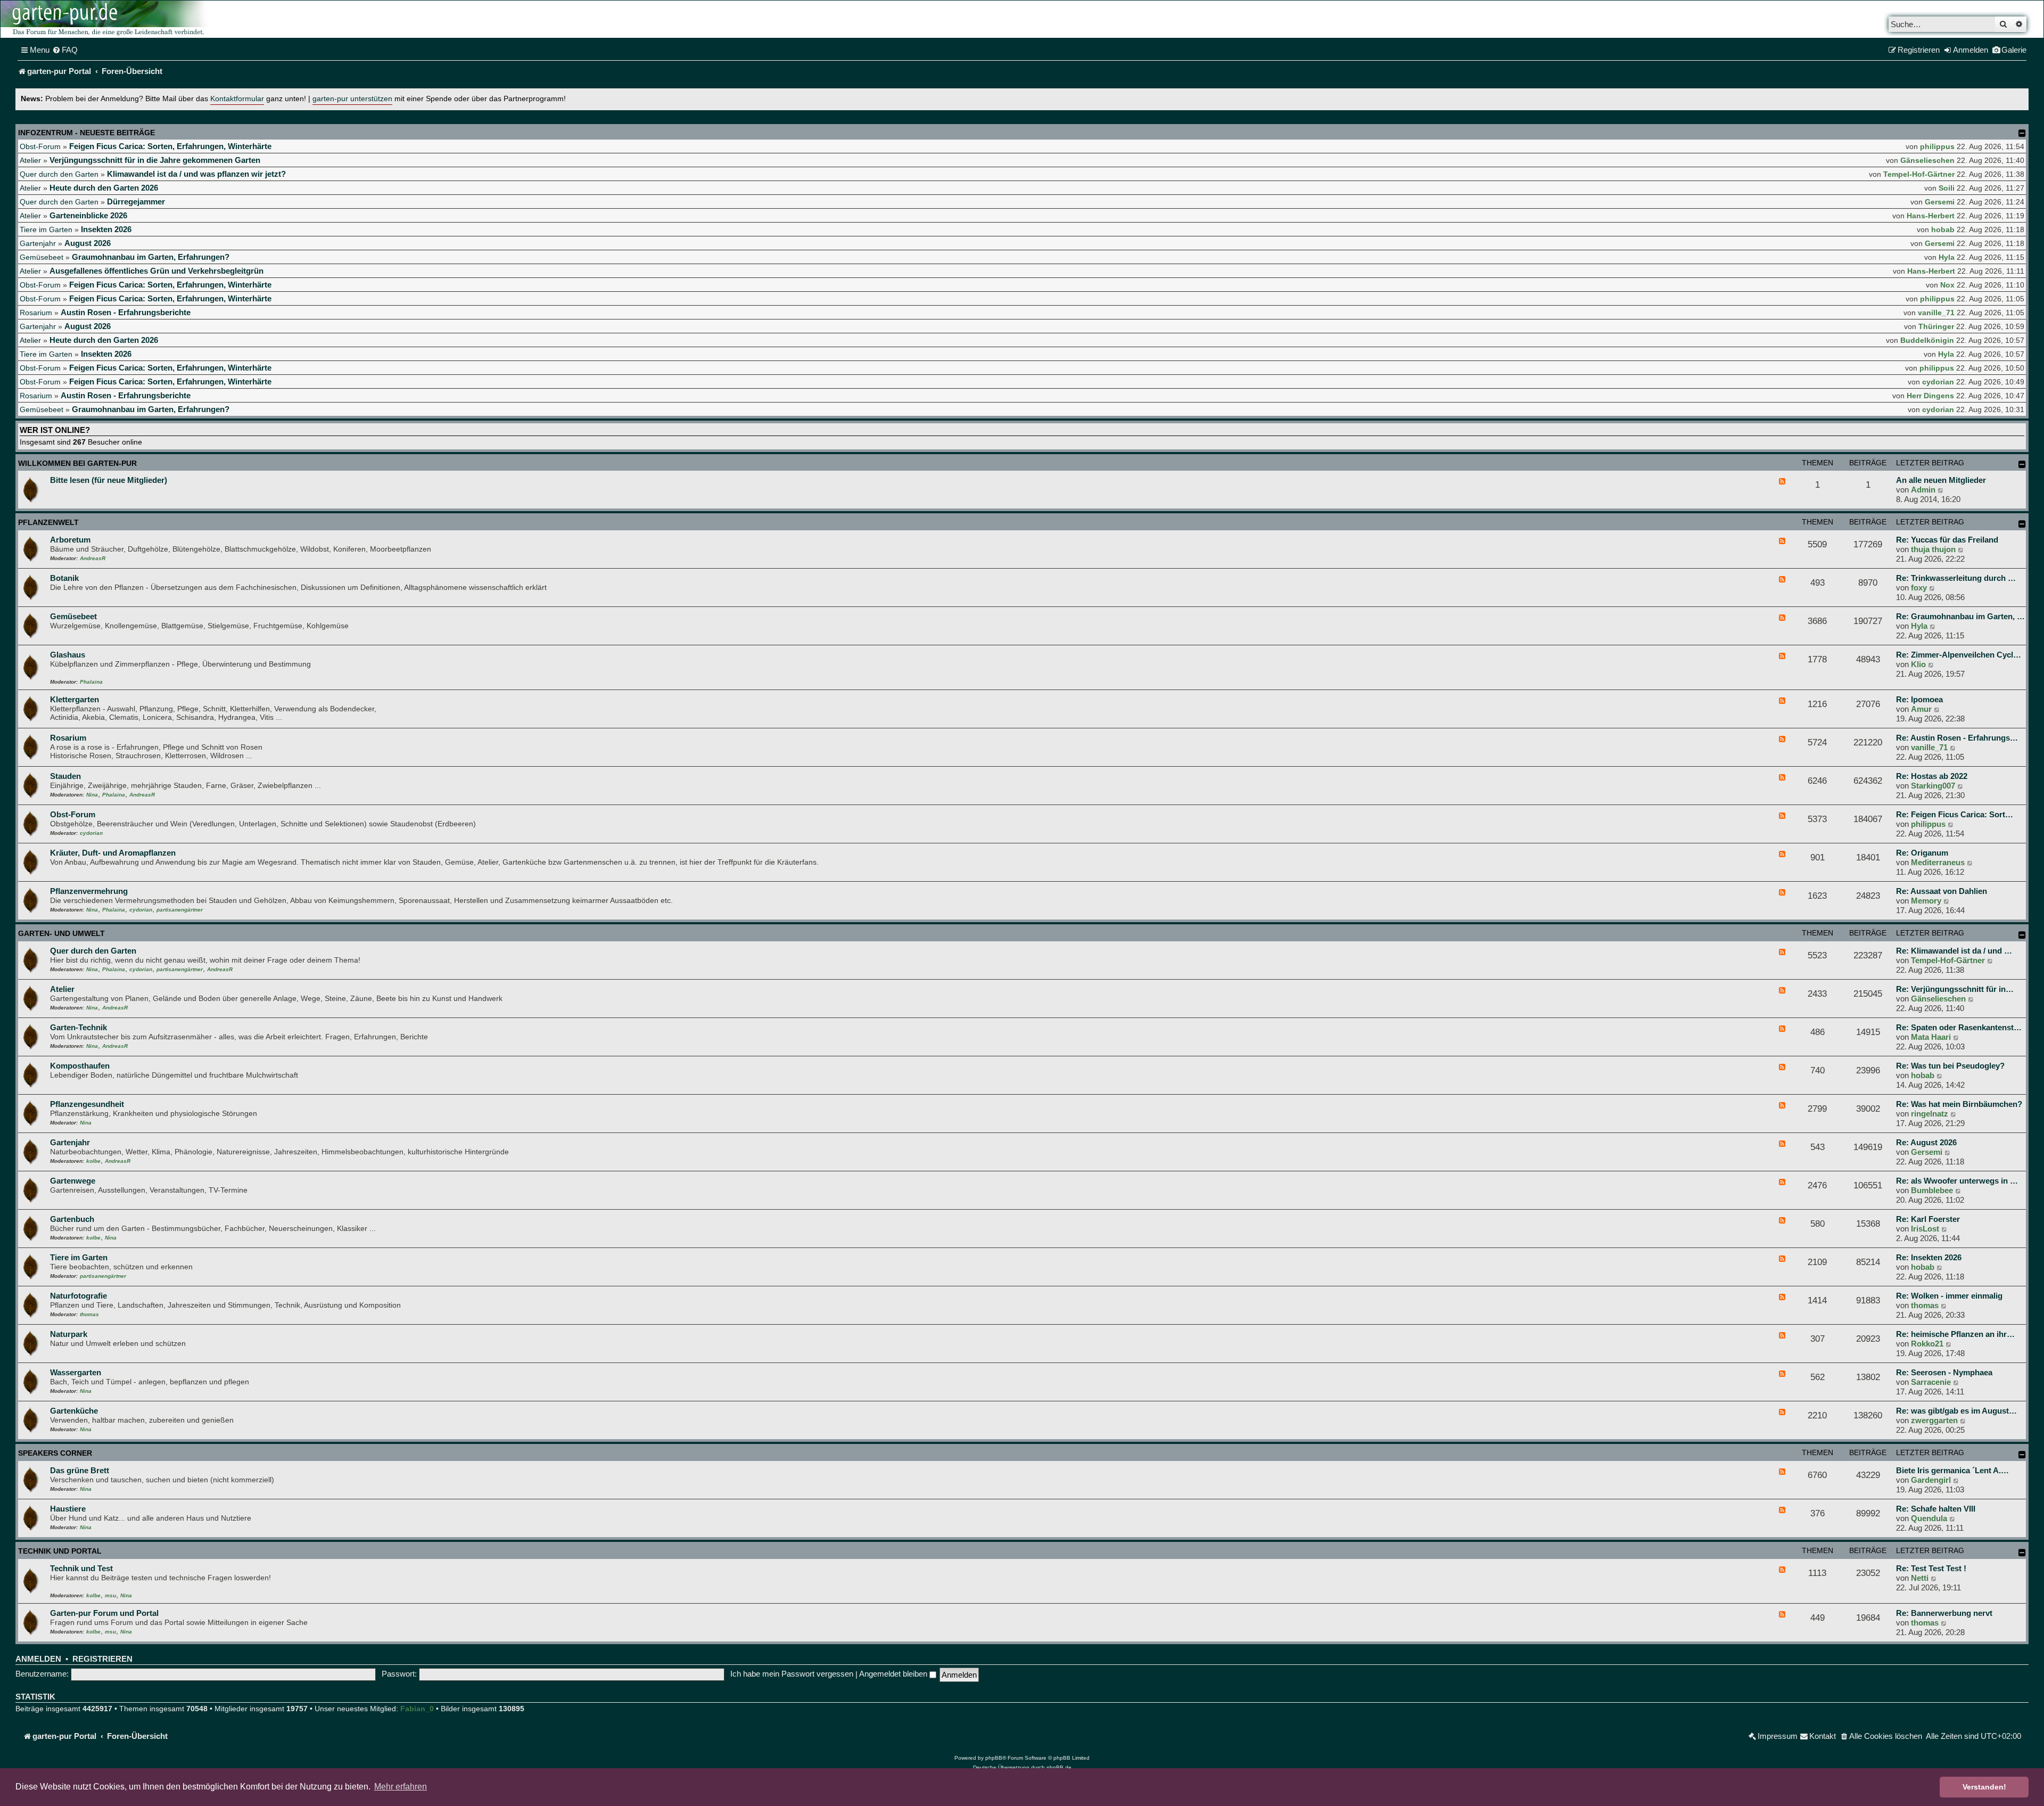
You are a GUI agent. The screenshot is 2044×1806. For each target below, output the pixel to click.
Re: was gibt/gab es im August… (1956, 1411)
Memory (1926, 901)
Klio (1918, 664)
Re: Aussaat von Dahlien (1942, 891)
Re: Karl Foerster (1928, 1219)
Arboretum (70, 540)
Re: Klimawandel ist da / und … (1954, 951)
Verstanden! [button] (1984, 1787)
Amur (1921, 709)
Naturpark (69, 1334)
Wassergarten (76, 1372)
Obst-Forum (40, 146)
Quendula (1929, 1518)
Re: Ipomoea (1919, 699)
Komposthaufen (80, 1066)
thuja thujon (1933, 549)
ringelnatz (1930, 1114)
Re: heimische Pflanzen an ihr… (1955, 1334)
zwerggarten (1934, 1420)
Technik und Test (81, 1568)
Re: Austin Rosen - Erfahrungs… (1957, 738)
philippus (1937, 146)
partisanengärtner (180, 910)
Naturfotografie (79, 1296)
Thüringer (1936, 326)
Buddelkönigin (1927, 340)
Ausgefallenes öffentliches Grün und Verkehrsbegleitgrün (156, 271)
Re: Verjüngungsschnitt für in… (1955, 989)
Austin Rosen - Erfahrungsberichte (126, 312)
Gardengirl (1931, 1480)
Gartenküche (74, 1411)
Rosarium (36, 313)
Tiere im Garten (46, 229)
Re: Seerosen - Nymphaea (1944, 1372)
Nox (1947, 285)
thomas (89, 1314)
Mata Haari (1931, 1037)
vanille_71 (1936, 313)
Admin (1923, 490)
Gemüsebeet (42, 257)
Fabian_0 (417, 1709)
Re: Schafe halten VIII (1936, 1509)
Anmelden (38, 1659)
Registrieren (102, 1659)
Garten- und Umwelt (61, 933)
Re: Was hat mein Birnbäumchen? (1959, 1104)
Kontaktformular (237, 99)
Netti (1920, 1578)
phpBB (994, 1758)
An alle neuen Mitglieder (1941, 480)
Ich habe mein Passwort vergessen (792, 1674)
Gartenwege (73, 1181)
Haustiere (68, 1509)
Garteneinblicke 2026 (88, 215)
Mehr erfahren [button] (401, 1787)
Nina (92, 795)
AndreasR (93, 558)
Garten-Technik (79, 1027)
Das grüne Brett (80, 1470)
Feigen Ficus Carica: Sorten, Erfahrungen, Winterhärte (170, 146)
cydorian (1938, 382)
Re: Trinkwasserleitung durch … (1956, 578)
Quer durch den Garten (59, 174)
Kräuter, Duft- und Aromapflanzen (113, 853)
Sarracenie (1931, 1382)
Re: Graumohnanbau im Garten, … (1960, 616)
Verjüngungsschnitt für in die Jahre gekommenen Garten (155, 160)
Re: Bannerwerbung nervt (1944, 1613)
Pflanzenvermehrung (89, 891)
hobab (1943, 229)
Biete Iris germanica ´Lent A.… (1952, 1470)
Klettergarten (75, 699)
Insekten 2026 (106, 229)
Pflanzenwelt (48, 522)
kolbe (93, 1161)
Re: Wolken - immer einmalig (1949, 1296)
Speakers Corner (55, 1453)
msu (110, 1595)
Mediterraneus (1938, 862)
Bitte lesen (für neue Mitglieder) (109, 480)
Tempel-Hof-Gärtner (1919, 174)
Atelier (30, 160)
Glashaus (68, 655)
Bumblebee (1932, 1190)
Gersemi (1940, 202)
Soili (1947, 188)
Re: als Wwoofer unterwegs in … (1957, 1181)
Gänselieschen (1927, 160)
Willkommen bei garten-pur (77, 463)
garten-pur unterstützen (352, 99)
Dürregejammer (136, 202)
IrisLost (1925, 1229)
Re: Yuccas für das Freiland (1947, 540)
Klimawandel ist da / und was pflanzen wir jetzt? (196, 174)
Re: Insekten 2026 (1929, 1257)
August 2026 (88, 243)
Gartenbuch (72, 1219)
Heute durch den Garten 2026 (104, 188)
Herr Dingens (1930, 396)
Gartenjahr (38, 243)
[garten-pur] (107, 19)
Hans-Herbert (1931, 216)
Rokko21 (1927, 1344)
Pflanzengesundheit (87, 1104)
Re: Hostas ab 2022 (1932, 776)
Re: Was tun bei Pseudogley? (1950, 1066)
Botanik (64, 578)
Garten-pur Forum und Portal (104, 1613)
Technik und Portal (60, 1551)
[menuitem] (65, 50)
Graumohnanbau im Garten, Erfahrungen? (151, 257)
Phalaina (91, 682)
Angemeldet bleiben (894, 1674)
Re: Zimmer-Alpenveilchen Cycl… (1959, 655)
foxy (1919, 588)
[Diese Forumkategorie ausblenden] (2022, 464)
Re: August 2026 (1926, 1142)
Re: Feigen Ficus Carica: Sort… (1955, 814)
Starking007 (1933, 786)
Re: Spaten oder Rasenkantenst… (1959, 1027)
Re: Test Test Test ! (1931, 1568)
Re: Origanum (1922, 853)
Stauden (65, 776)
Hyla (1947, 257)
